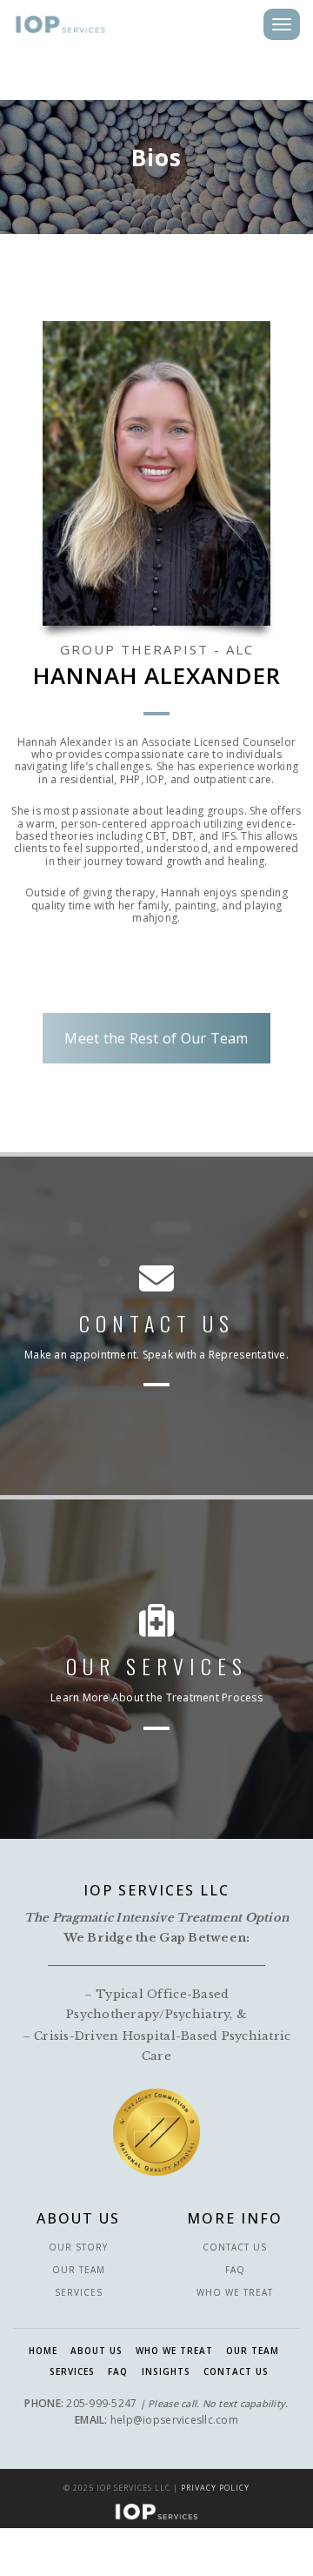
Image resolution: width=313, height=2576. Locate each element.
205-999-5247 (101, 2403)
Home (43, 2351)
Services (79, 2292)
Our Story (78, 2247)
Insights (166, 2371)
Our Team (79, 2270)
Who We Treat (235, 2292)
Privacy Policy (215, 2488)
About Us (97, 2351)
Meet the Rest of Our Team (156, 1038)
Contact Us (235, 2247)
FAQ (235, 2270)
